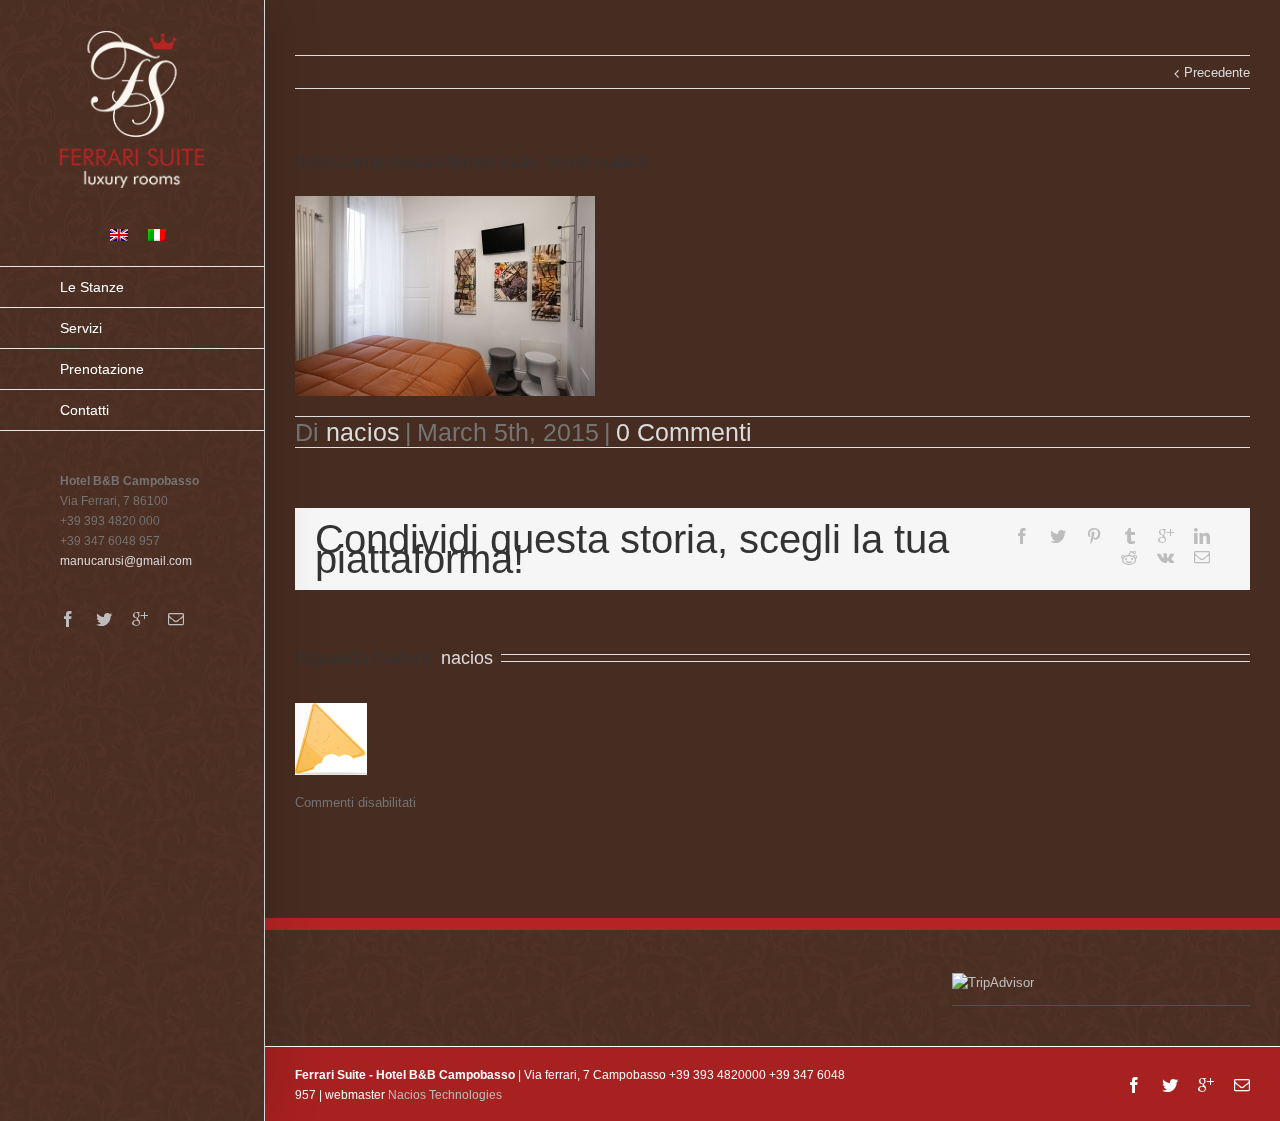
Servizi (81, 328)
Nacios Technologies (445, 1095)
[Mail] (176, 619)
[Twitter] (104, 619)
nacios (363, 432)
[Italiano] (157, 235)
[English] (119, 235)
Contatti (84, 410)
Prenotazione (102, 369)
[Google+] (140, 619)
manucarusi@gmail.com (126, 561)
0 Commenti (684, 432)
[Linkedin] (1202, 536)
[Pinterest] (1094, 536)
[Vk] (1165, 557)
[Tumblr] (1130, 536)
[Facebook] (68, 619)
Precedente (1217, 72)
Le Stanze (92, 287)
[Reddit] (1129, 557)
